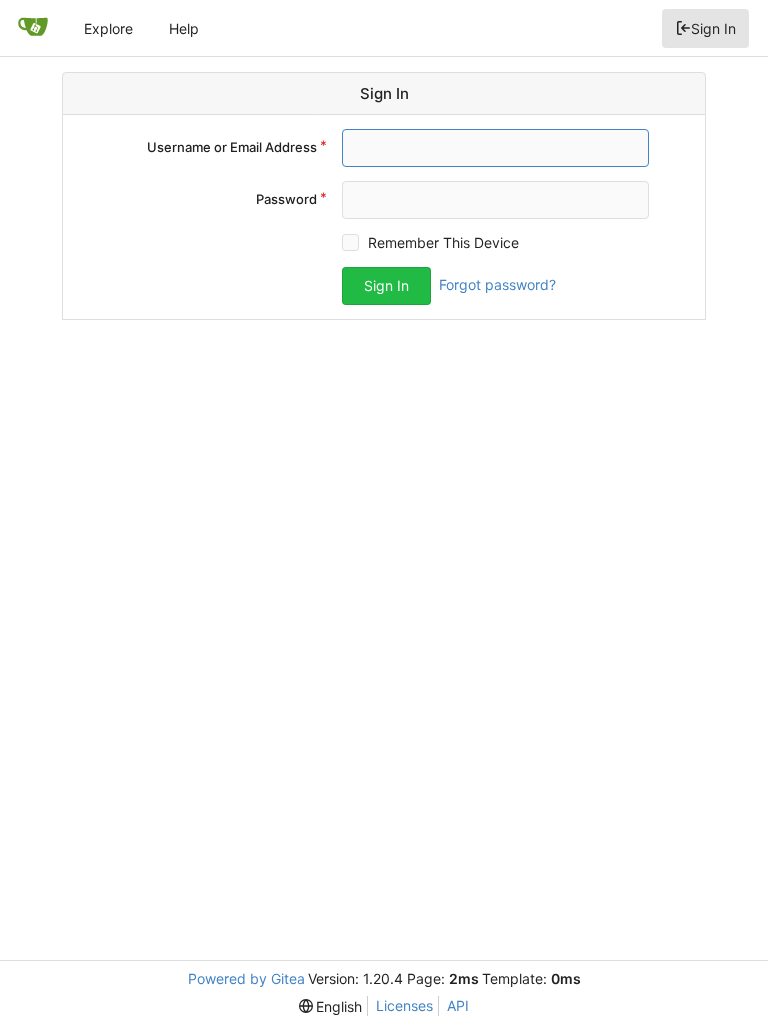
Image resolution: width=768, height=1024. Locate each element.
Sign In (713, 28)
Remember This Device (443, 242)
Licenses (404, 1005)
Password (286, 199)
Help (184, 28)
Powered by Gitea (246, 978)
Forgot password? (497, 284)
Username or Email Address (232, 147)
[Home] (33, 28)
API (458, 1005)
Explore (108, 28)
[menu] (331, 1006)
